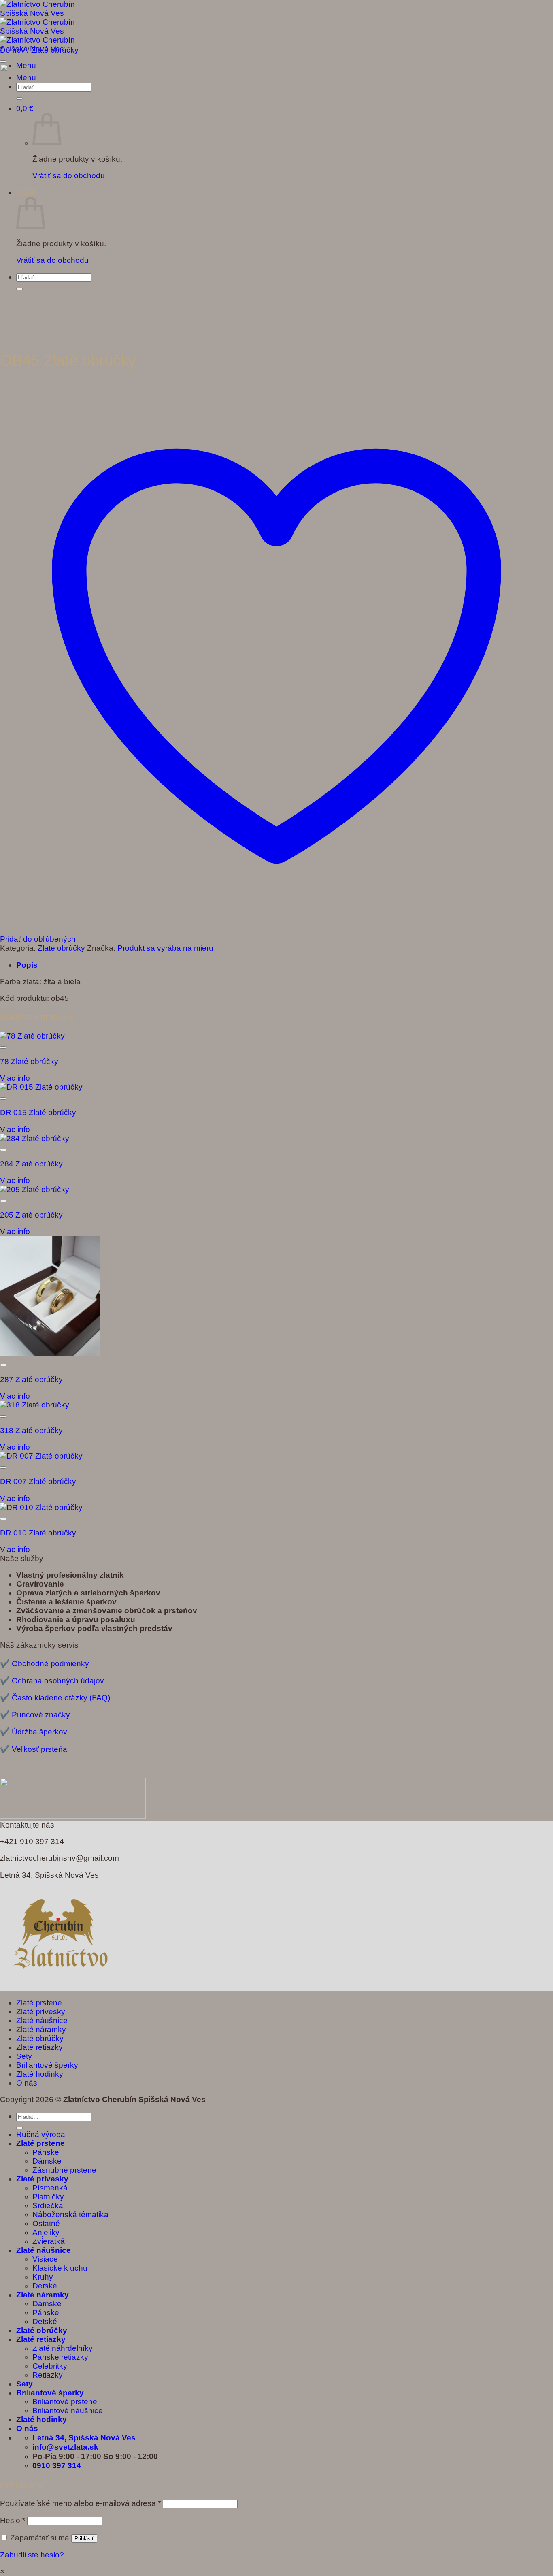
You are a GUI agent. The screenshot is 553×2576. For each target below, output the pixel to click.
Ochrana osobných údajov (58, 1681)
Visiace (45, 2259)
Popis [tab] (27, 965)
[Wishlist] (3, 62)
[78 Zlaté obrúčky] (32, 1036)
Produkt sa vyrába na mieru (165, 948)
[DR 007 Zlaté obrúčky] (41, 1456)
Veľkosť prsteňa (39, 1749)
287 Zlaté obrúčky (31, 1379)
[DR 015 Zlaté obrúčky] (41, 1087)
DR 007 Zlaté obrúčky (38, 1481)
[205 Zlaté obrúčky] (35, 1189)
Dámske (47, 2161)
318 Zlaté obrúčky (31, 1430)
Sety (24, 2056)
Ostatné (46, 2223)
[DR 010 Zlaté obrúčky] (41, 1507)
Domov (13, 50)
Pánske (46, 2152)
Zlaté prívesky (41, 2012)
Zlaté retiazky (39, 2047)
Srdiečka (48, 2206)
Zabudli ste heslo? (32, 2555)
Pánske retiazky (60, 2357)
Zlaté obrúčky (55, 50)
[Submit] (19, 2128)
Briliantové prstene (65, 2402)
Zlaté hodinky (40, 2074)
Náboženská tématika (70, 2215)
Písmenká (50, 2188)
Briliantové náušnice (68, 2411)
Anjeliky (46, 2232)
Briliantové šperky (47, 2065)
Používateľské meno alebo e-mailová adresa (80, 2503)
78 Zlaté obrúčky (29, 1061)
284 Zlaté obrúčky (31, 1164)
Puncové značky (41, 1715)
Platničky (48, 2197)
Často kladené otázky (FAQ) (61, 1698)
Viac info (15, 1078)
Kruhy (43, 2277)
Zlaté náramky (41, 2029)
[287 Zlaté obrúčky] (50, 1353)
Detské (45, 2286)
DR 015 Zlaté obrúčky (38, 1112)
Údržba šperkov (39, 1732)
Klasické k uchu (60, 2268)
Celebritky (50, 2366)
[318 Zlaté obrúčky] (35, 1405)
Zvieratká (49, 2241)
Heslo (13, 2520)
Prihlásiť (84, 2539)
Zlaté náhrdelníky (63, 2348)
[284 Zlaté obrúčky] (35, 1138)
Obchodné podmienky (50, 1664)
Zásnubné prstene (64, 2170)
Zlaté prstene (39, 2003)
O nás (27, 2083)
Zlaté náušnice (42, 2020)
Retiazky (48, 2375)
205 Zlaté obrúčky (31, 1215)
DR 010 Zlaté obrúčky (38, 1533)
